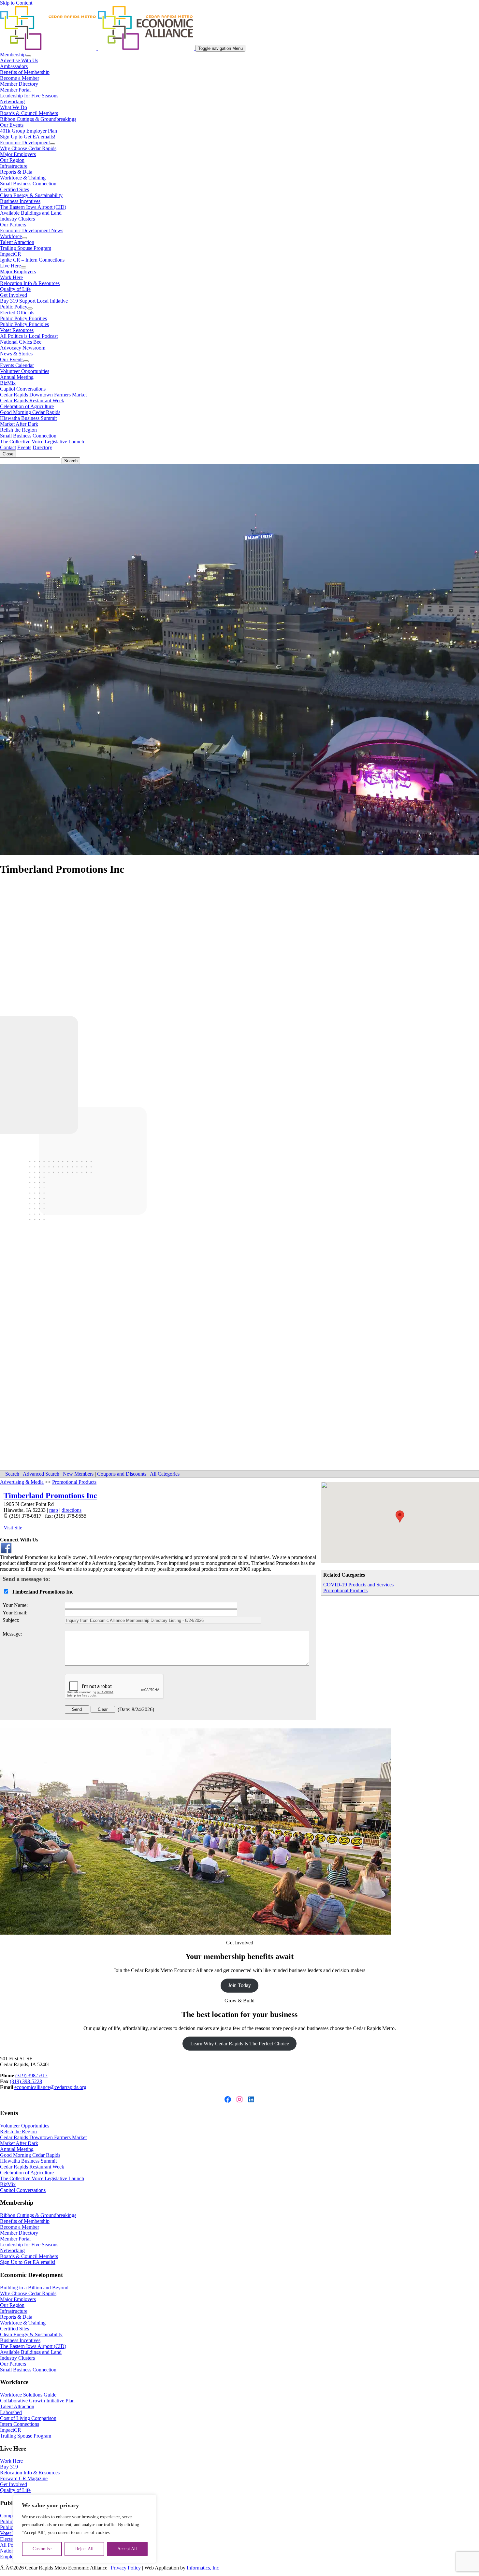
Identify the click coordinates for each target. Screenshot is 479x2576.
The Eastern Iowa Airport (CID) (33, 207)
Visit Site (13, 1528)
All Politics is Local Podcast (29, 336)
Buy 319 (9, 2467)
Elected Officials (17, 313)
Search (12, 1474)
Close (8, 454)
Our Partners (13, 225)
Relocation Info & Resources (30, 283)
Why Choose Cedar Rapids (28, 148)
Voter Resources (17, 330)
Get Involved (14, 295)
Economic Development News (32, 230)
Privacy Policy (126, 2568)
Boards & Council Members (29, 113)
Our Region (12, 160)
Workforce (11, 236)
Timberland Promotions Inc (50, 1496)
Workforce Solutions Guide (28, 2395)
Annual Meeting (17, 377)
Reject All (84, 2549)
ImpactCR (11, 254)
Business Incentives (20, 201)
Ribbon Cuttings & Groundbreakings (38, 119)
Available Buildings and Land (31, 213)
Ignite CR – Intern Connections (32, 260)
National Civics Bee (21, 342)
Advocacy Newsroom (23, 348)
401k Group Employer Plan (29, 131)
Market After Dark (19, 424)
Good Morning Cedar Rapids (30, 412)
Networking (12, 101)
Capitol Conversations (23, 389)
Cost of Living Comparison (28, 2418)
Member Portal (15, 90)
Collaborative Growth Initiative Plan (37, 2401)
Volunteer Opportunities (25, 371)
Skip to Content (16, 3)
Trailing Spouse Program (26, 248)
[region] (85, 2529)
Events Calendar (17, 365)
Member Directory (19, 84)
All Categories (165, 1474)
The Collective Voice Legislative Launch (42, 442)
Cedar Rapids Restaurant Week (32, 401)
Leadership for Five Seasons (29, 96)
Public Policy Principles (24, 324)
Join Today (239, 1985)
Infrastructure (14, 166)
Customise (42, 2549)
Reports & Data (16, 172)
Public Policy (14, 307)
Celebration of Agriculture (27, 406)
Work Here (11, 277)
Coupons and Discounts (122, 1474)
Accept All (127, 2549)
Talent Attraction (17, 242)
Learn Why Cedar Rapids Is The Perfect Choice (240, 2044)
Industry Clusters (17, 219)
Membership (13, 55)
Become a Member (20, 78)
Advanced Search (41, 1474)
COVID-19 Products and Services (358, 1585)
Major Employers (18, 154)
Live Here (10, 266)
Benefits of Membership (25, 72)
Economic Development (25, 143)
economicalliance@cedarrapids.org (50, 2087)
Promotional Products (345, 1590)
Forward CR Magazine (24, 2478)
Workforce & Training (23, 178)
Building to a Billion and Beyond (34, 2288)
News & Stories (16, 354)
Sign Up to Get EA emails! (28, 137)
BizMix (8, 383)
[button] (400, 1517)
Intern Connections (20, 2424)
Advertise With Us (19, 60)
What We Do (14, 107)
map (54, 1510)
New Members (78, 1474)
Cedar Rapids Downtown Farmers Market (43, 395)
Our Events (12, 125)
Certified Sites (15, 189)
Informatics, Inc (203, 2568)
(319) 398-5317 (31, 2075)
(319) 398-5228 (26, 2081)
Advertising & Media (22, 1482)
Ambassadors (14, 66)
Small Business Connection (28, 184)
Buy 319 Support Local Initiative (34, 301)
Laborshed (11, 2412)
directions (72, 1510)
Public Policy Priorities (23, 318)
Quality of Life (15, 289)
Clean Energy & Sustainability (31, 195)
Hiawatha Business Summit (28, 418)
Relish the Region (18, 430)
